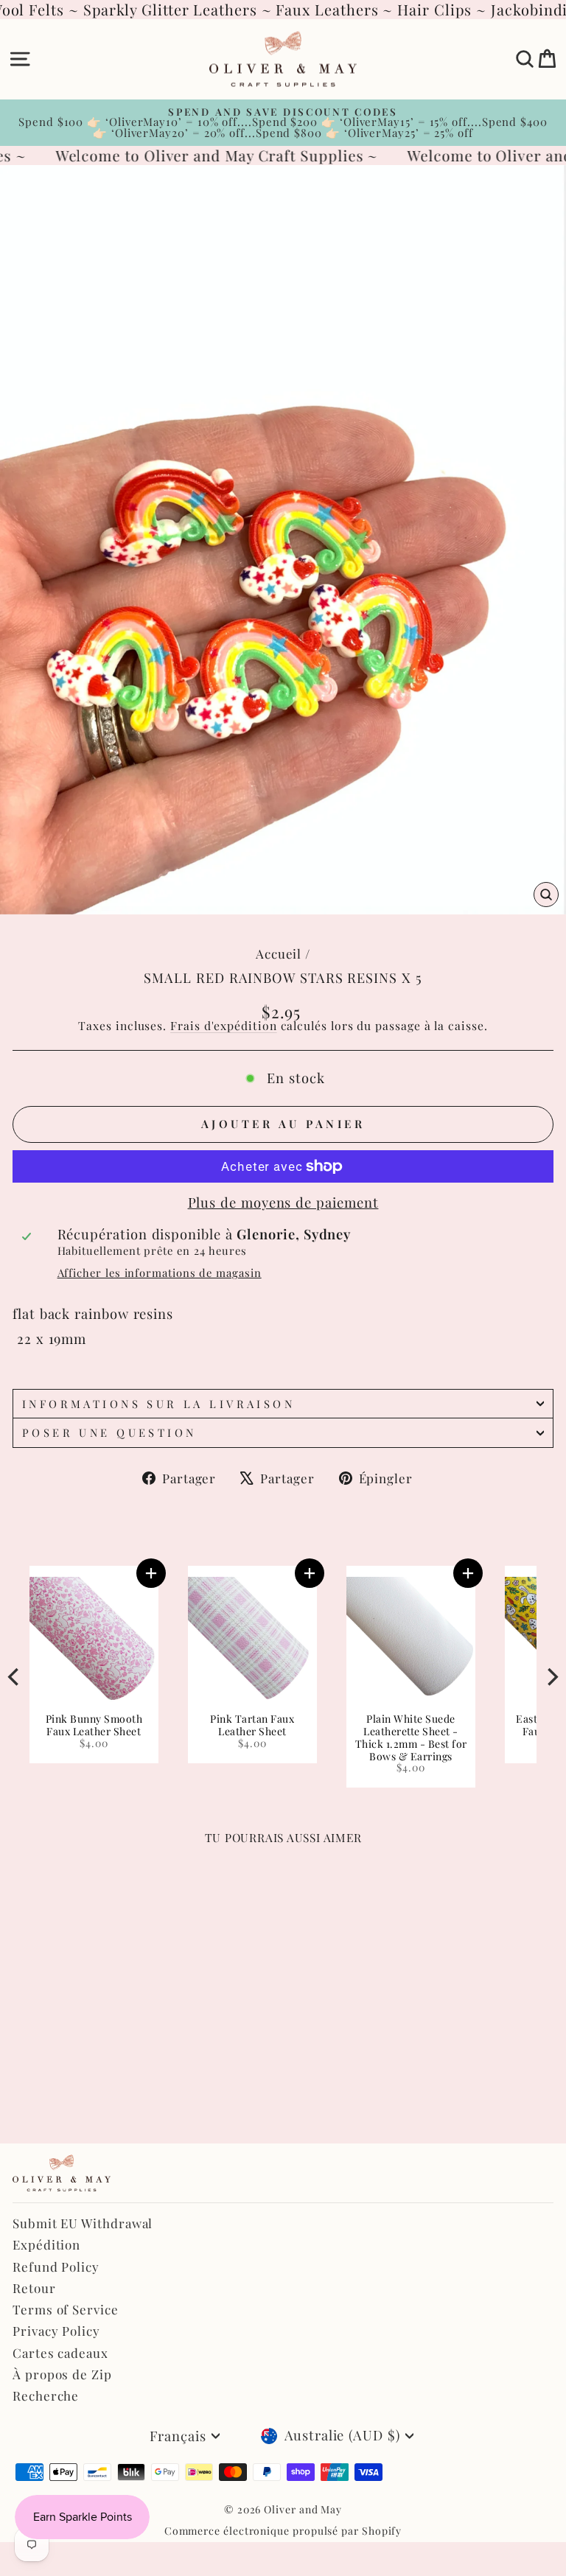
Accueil (279, 953)
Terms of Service (66, 2309)
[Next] (551, 1677)
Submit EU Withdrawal (83, 2223)
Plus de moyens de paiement (283, 1203)
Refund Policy (56, 2267)
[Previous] (15, 1677)
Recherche (46, 2395)
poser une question (109, 1432)
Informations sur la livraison (158, 1404)
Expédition (46, 2244)
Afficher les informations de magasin (160, 1273)
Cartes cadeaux (60, 2353)
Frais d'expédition (224, 1025)
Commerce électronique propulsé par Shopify (283, 2531)
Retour (34, 2288)
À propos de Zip (62, 2374)
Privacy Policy (56, 2331)
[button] (72, 1573)
